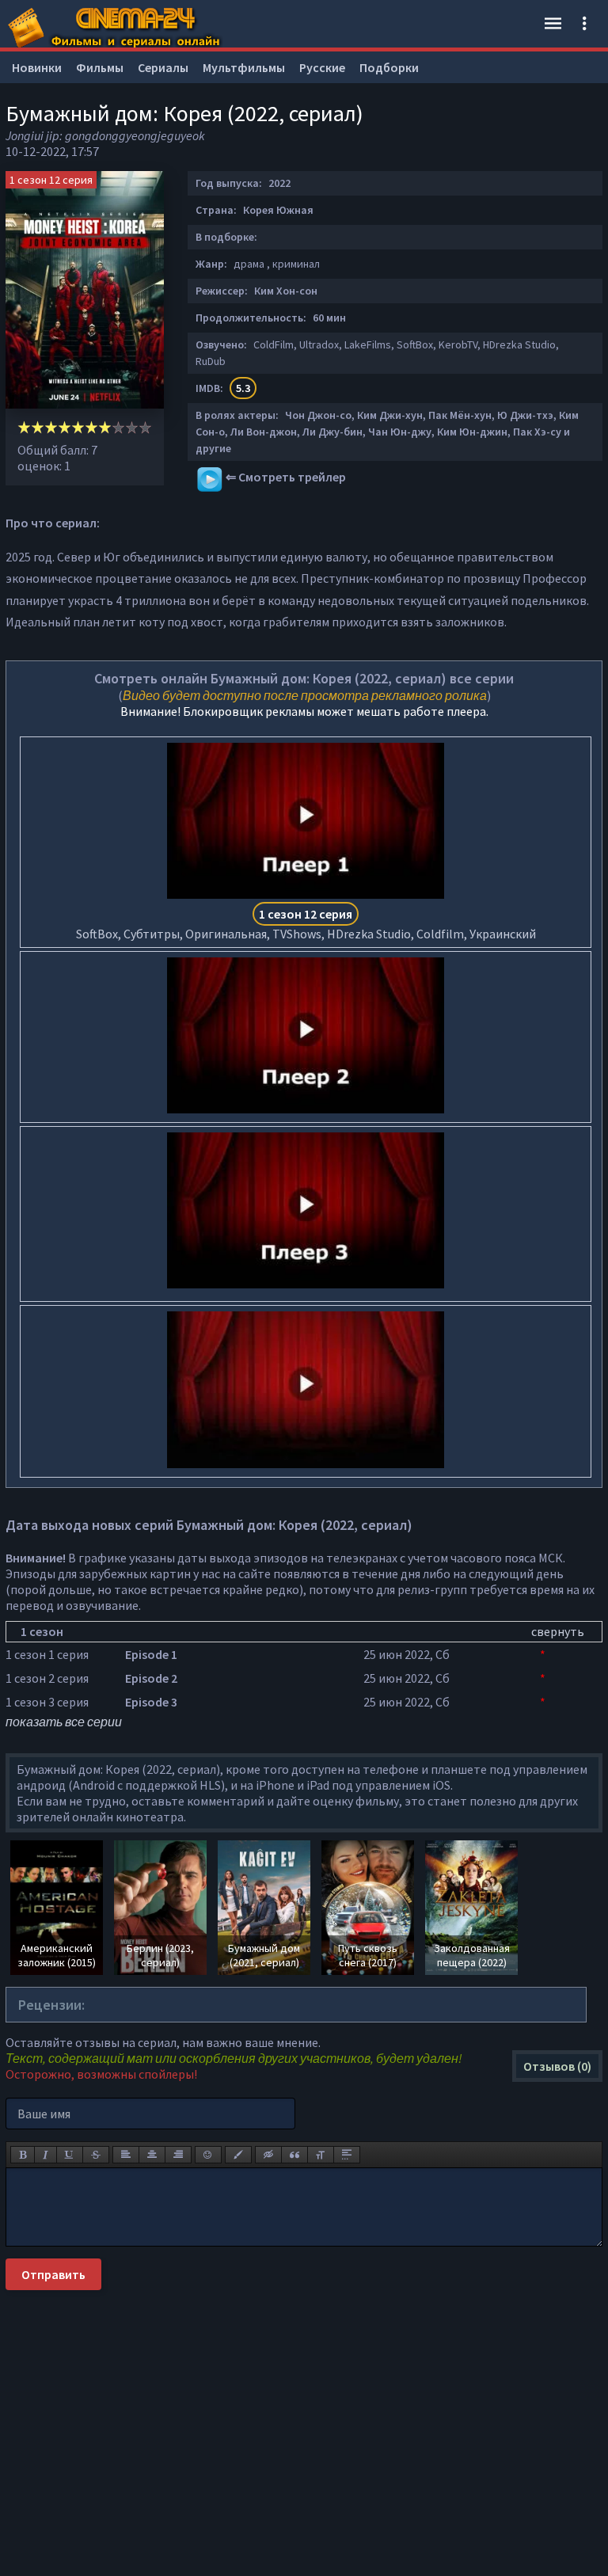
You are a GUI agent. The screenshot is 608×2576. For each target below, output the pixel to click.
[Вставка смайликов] (208, 2155)
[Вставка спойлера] (347, 2155)
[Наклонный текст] (46, 2155)
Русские (322, 67)
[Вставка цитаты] (294, 2155)
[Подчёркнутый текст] (70, 2155)
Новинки (37, 67)
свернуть (558, 1631)
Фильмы (100, 67)
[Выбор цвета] (238, 2155)
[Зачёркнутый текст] (96, 2155)
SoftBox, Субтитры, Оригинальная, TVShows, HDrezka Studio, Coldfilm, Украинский (306, 924)
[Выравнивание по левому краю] (126, 2155)
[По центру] (152, 2155)
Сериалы (163, 67)
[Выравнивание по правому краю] (178, 2155)
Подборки (389, 67)
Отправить (53, 2274)
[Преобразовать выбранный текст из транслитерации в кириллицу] (321, 2155)
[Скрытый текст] (268, 2155)
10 (145, 427)
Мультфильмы (244, 67)
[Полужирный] (23, 2155)
